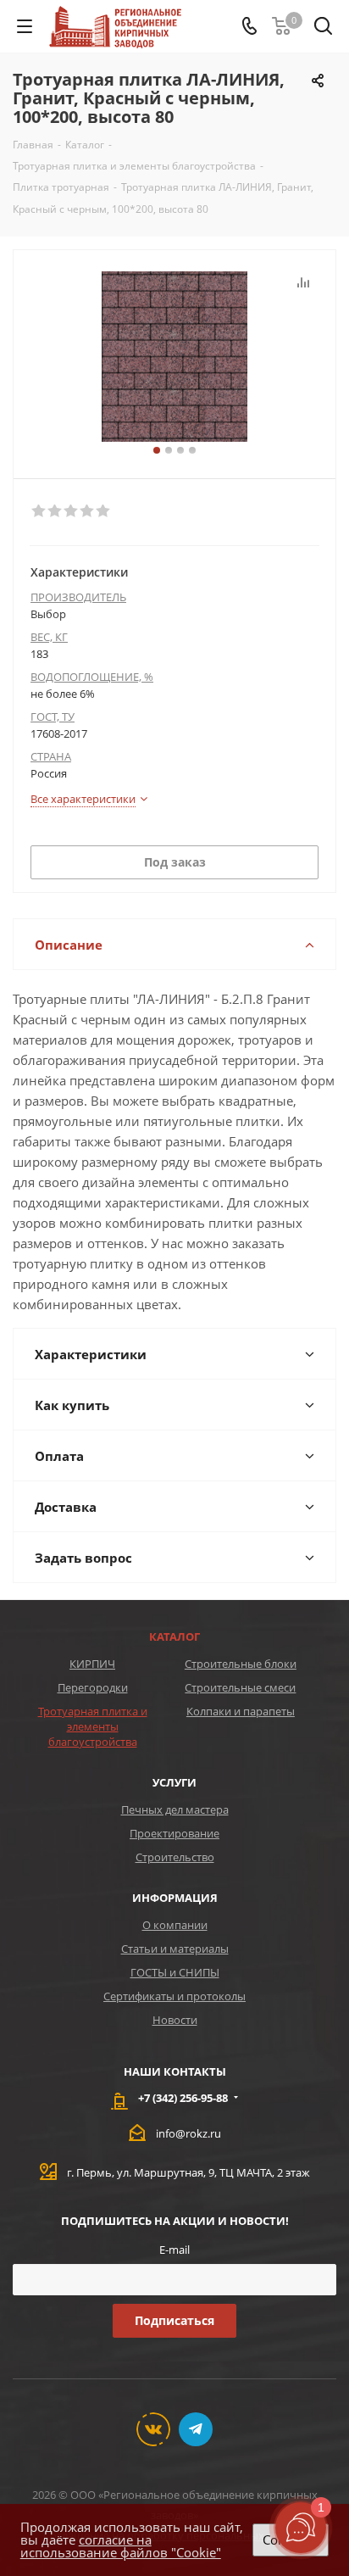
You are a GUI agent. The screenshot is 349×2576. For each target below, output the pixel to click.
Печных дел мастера (175, 1809)
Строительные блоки (241, 1664)
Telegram (196, 2429)
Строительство (175, 1857)
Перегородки (93, 1687)
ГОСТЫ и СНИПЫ (175, 1972)
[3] (72, 511)
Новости (175, 2020)
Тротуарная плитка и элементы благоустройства (93, 1726)
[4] (88, 511)
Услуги (174, 1782)
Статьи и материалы (175, 1949)
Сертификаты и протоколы (174, 1996)
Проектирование (174, 1833)
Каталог (174, 1636)
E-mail (174, 2250)
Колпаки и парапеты (241, 1711)
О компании (175, 1925)
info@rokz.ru (188, 2133)
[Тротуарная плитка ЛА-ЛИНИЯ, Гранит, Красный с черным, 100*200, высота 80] (174, 357)
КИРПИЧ (92, 1664)
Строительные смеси (240, 1687)
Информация (175, 1898)
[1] (39, 511)
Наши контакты (175, 2071)
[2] (55, 511)
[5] (104, 511)
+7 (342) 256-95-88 (183, 2098)
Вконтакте (153, 2429)
